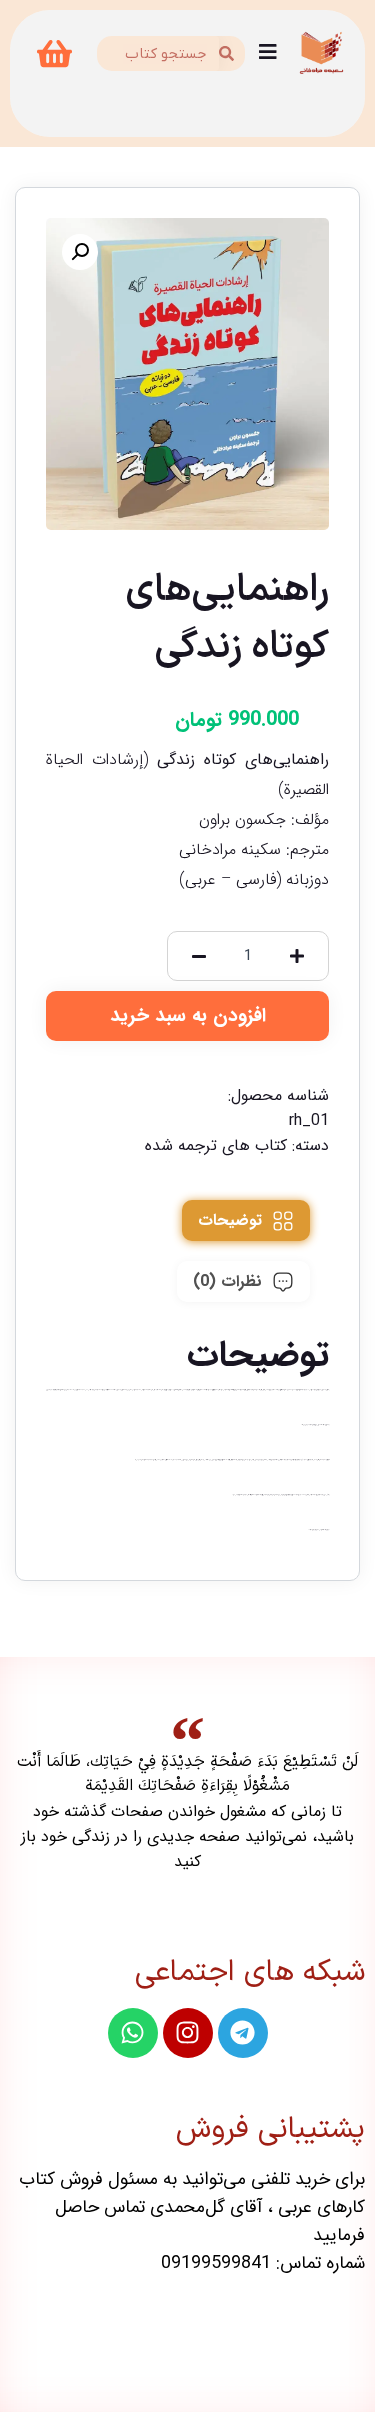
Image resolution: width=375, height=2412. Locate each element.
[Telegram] (243, 2033)
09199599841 (216, 2263)
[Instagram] (188, 2033)
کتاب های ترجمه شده (216, 1145)
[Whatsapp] (133, 2033)
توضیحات (230, 1220)
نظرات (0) (227, 1281)
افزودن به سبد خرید (188, 1016)
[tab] (246, 1220)
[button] (80, 252)
